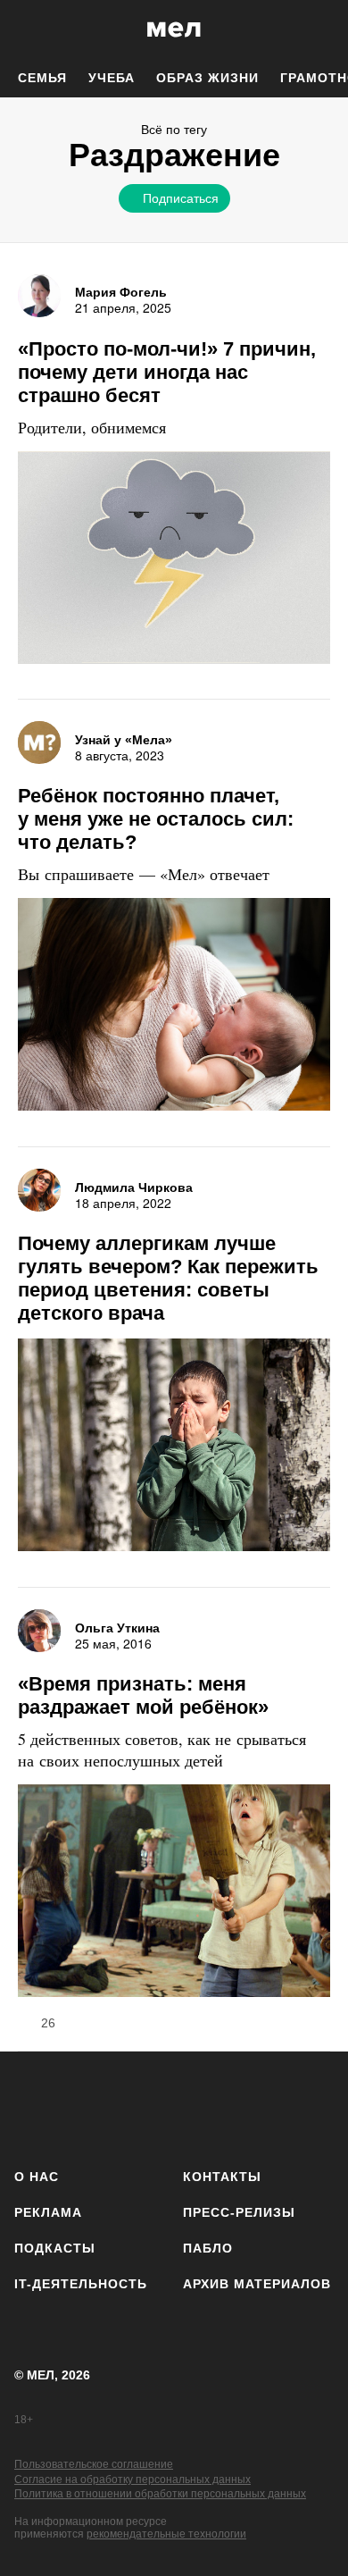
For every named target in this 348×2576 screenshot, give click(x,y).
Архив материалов (257, 2284)
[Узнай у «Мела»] (39, 743)
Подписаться (181, 197)
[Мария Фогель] (39, 296)
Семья (42, 78)
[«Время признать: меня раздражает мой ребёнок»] (174, 1893)
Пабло (208, 2248)
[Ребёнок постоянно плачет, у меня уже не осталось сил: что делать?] (174, 1007)
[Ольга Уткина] (39, 1631)
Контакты (222, 2177)
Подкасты (55, 2248)
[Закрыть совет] (282, 229)
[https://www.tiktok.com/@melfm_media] (174, 2106)
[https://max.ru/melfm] (315, 2106)
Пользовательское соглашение (94, 2464)
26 (48, 2023)
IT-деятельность (81, 2284)
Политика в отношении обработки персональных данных (160, 2494)
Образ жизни (207, 78)
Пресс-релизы (239, 2212)
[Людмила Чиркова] (39, 1190)
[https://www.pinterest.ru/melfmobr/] (221, 2106)
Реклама (48, 2212)
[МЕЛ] (174, 29)
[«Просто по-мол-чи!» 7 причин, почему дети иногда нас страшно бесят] (174, 560)
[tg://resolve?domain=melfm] (33, 2106)
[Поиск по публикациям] (27, 29)
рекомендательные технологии (166, 2534)
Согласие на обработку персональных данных (133, 2480)
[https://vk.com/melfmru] (127, 2106)
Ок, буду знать (117, 318)
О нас (37, 2177)
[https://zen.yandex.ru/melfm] (81, 2106)
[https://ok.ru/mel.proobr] (268, 2106)
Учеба (112, 78)
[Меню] (321, 29)
